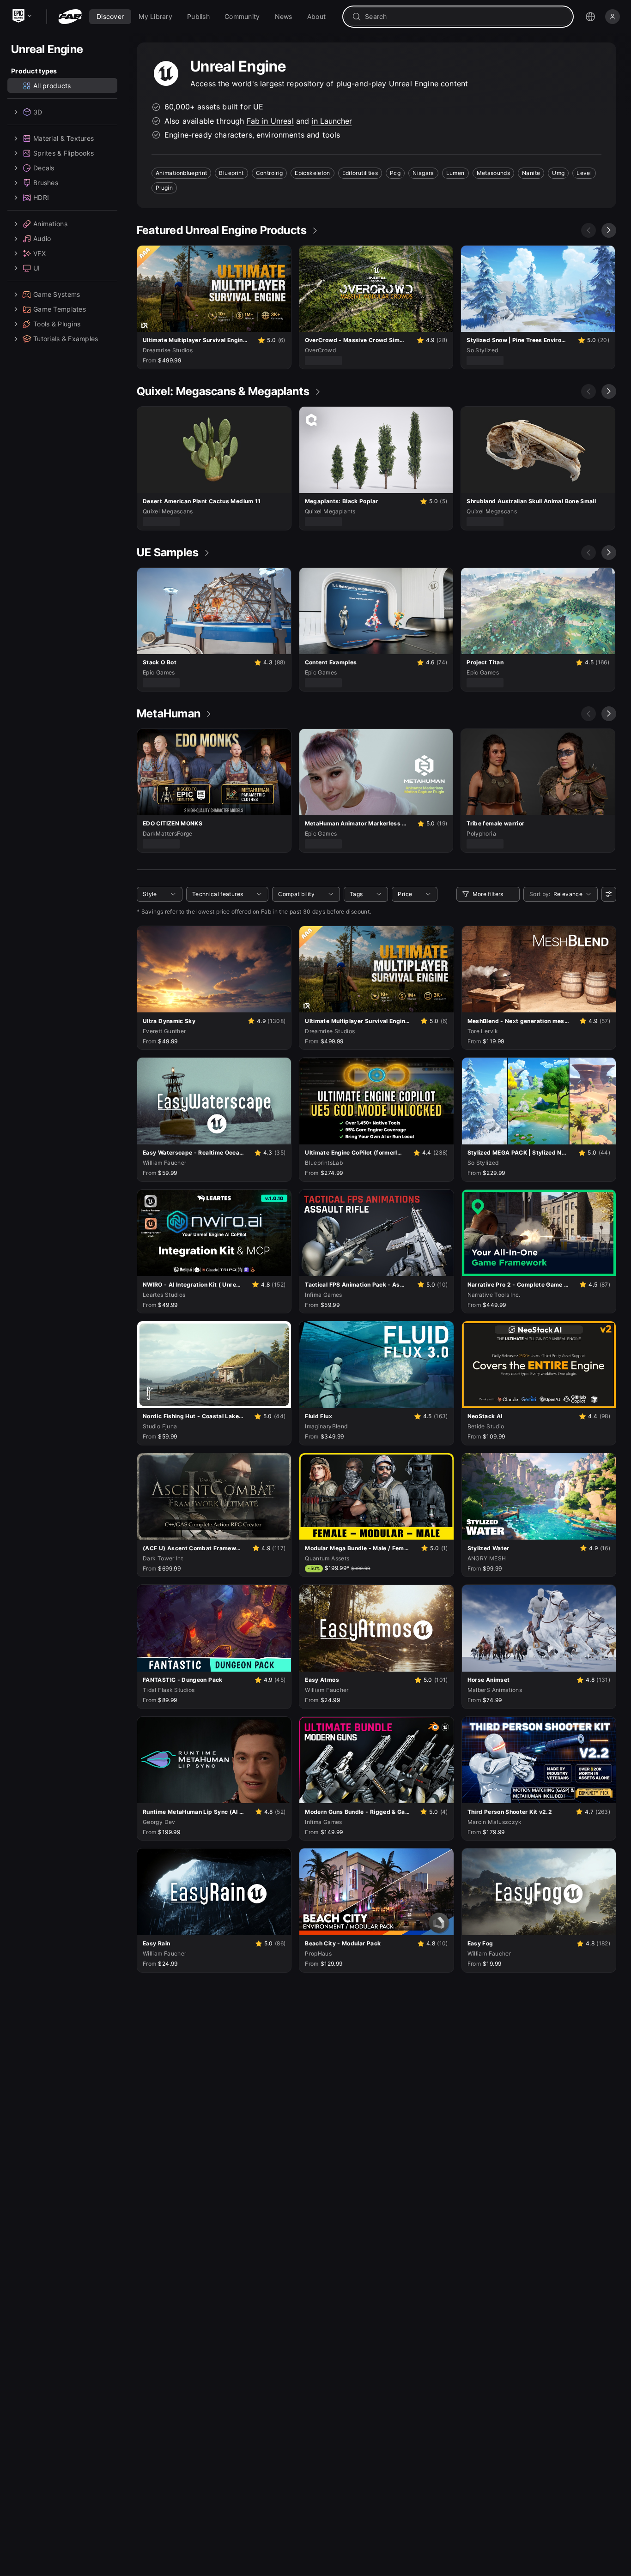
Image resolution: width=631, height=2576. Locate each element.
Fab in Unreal (270, 121)
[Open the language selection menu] (590, 17)
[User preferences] (609, 894)
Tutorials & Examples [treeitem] (66, 339)
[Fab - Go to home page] (70, 17)
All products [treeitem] (52, 86)
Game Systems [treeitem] (57, 294)
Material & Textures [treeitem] (64, 138)
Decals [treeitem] (44, 168)
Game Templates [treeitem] (60, 309)
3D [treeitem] (38, 112)
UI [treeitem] (37, 268)
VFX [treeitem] (39, 253)
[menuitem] (110, 17)
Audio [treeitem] (42, 238)
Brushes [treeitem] (46, 183)
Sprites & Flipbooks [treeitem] (64, 153)
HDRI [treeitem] (41, 197)
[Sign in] (613, 17)
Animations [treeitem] (50, 224)
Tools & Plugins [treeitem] (57, 324)
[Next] (609, 230)
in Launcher (332, 121)
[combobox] (464, 17)
